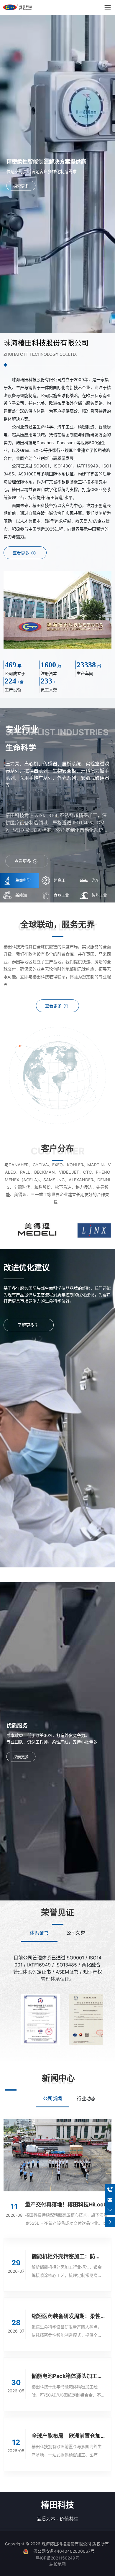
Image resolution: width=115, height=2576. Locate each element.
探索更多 (21, 186)
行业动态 (86, 2099)
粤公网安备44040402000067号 (64, 2551)
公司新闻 (52, 2099)
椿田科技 (57, 2505)
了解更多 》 (29, 1325)
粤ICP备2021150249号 (57, 2558)
